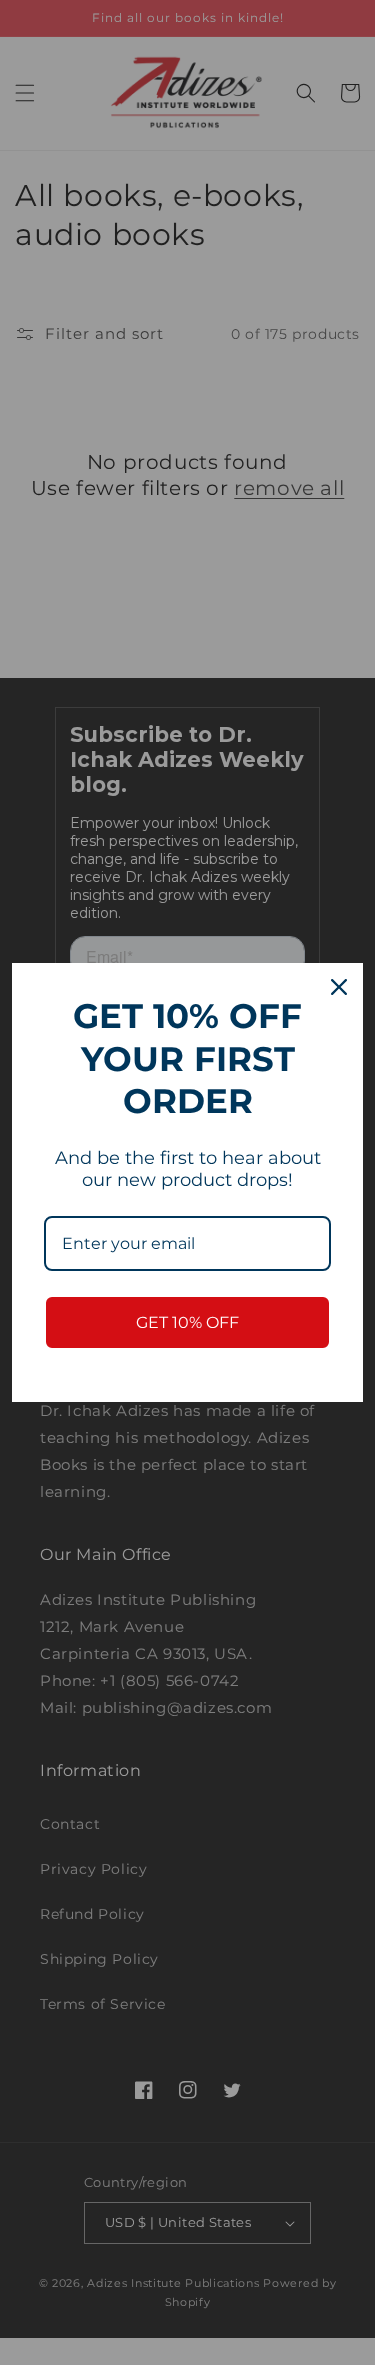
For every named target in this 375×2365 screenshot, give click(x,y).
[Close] (339, 987)
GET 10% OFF (187, 1322)
